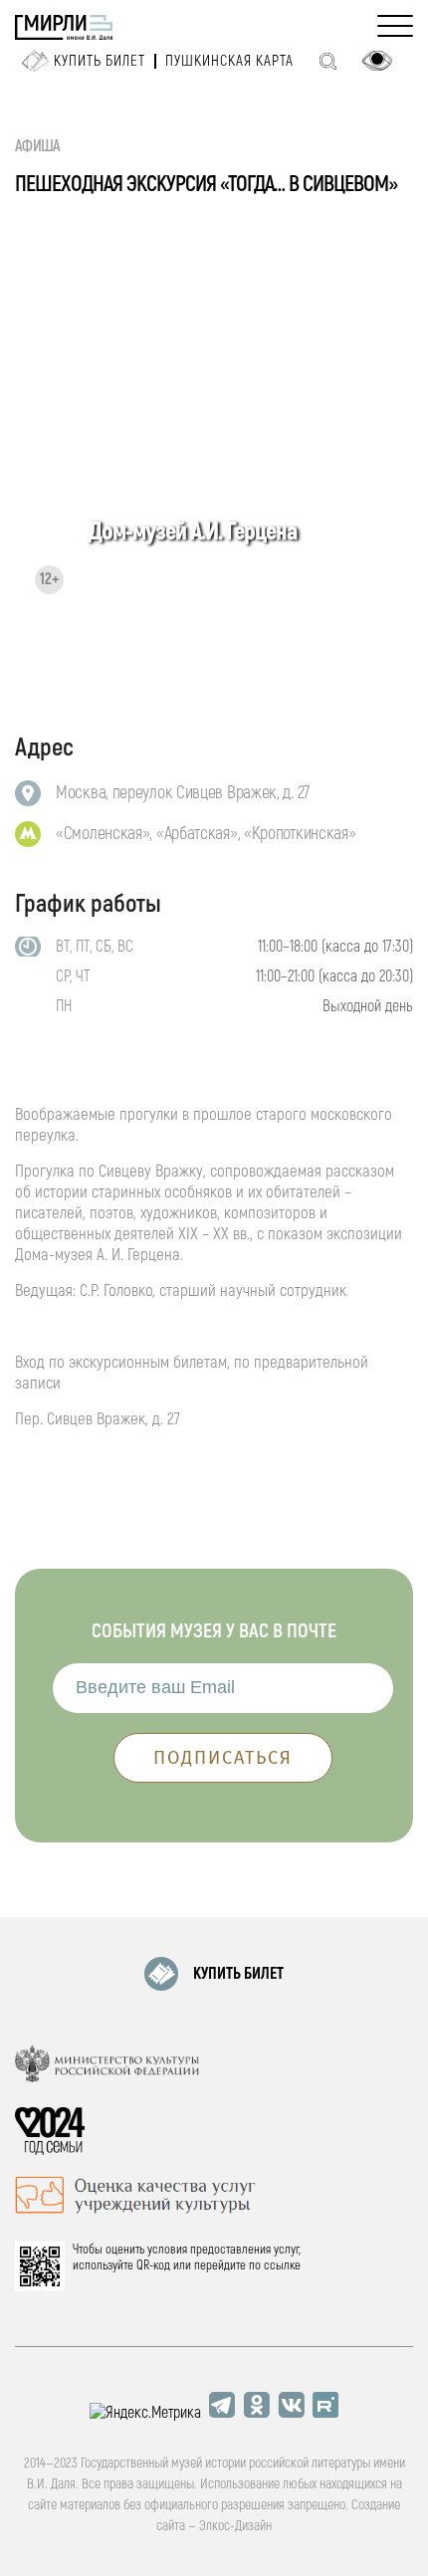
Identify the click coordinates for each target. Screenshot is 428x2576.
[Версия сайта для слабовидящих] (377, 61)
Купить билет (100, 61)
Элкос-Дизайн (235, 2526)
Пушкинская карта (229, 61)
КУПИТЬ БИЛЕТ (238, 1974)
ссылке (282, 2265)
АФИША (38, 146)
